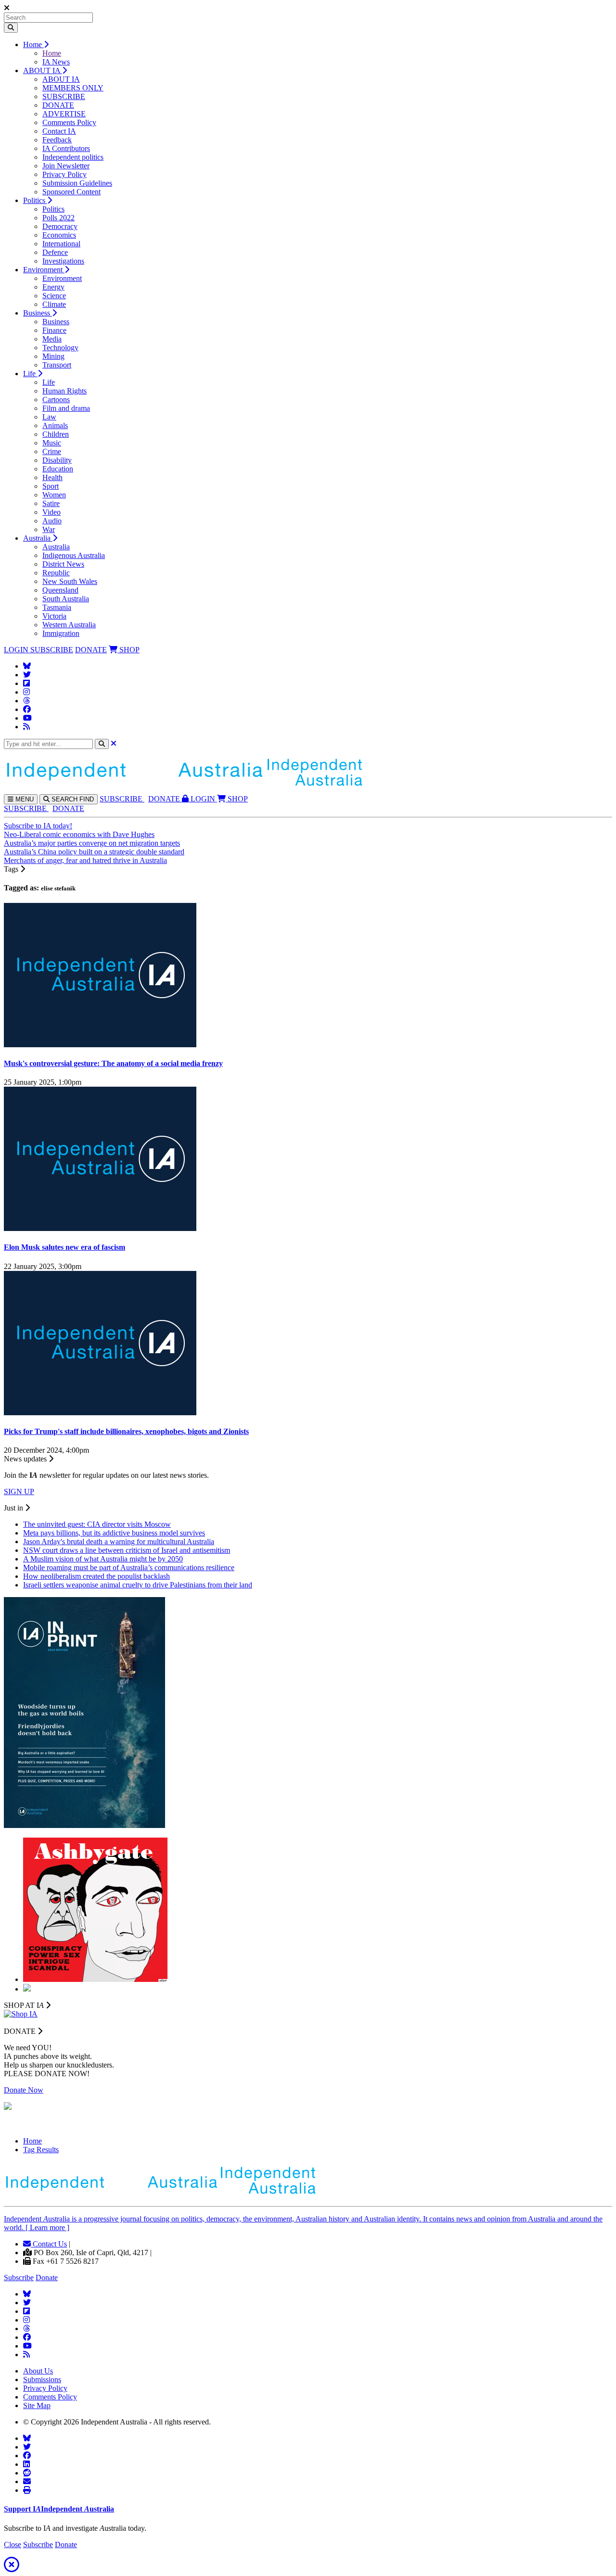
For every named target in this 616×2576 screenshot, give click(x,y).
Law (49, 417)
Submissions (42, 2379)
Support (59, 2509)
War (49, 529)
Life (30, 374)
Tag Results (41, 2150)
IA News (56, 62)
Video (51, 512)
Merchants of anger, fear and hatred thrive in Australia (85, 860)
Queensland (60, 590)
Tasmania (57, 607)
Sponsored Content (71, 192)
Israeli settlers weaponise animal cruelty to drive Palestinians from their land (138, 1585)
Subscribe (19, 2278)
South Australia (66, 599)
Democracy (60, 226)
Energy (53, 287)
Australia (38, 538)
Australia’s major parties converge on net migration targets (92, 843)
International (61, 244)
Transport (57, 365)
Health (52, 477)
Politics (35, 200)
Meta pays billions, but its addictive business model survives (114, 1533)
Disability (57, 460)
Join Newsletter (66, 166)
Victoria (54, 616)
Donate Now (24, 2090)
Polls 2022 (58, 218)
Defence (55, 252)
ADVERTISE (64, 114)
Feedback (57, 140)
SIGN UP (19, 1491)
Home (33, 44)
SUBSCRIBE (64, 96)
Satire (51, 503)
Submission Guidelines (77, 183)
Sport (51, 486)
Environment (44, 270)
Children (56, 434)
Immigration (61, 633)
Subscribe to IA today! (38, 826)
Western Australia (69, 625)
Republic (56, 573)
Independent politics (73, 157)
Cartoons (56, 400)
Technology (60, 348)
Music (52, 443)
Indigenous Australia (74, 555)
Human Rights (64, 391)
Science (54, 296)
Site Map (37, 2405)
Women (54, 495)
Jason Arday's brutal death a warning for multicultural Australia (119, 1542)
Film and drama (66, 408)
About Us (38, 2371)
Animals (55, 425)
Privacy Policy (64, 174)
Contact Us (49, 2244)
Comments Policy (69, 122)
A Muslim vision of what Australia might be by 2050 (103, 1559)
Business (38, 313)
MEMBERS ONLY (73, 88)
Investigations (63, 261)
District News (63, 564)
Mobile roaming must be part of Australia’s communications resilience (129, 1567)
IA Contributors (66, 148)
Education (58, 469)
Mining (53, 356)
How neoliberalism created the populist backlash (96, 1576)
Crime (52, 451)
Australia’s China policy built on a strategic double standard (94, 852)
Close (13, 2544)
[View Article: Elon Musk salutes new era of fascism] (100, 1228)
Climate (54, 304)
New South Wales (70, 581)
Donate (47, 2278)
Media (52, 339)
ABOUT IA (43, 70)
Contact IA (59, 131)
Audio (52, 521)
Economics (59, 235)
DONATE (58, 105)
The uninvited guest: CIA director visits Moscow (97, 1524)
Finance (54, 330)
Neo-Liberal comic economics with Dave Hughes (79, 834)
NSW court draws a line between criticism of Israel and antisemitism (127, 1550)
